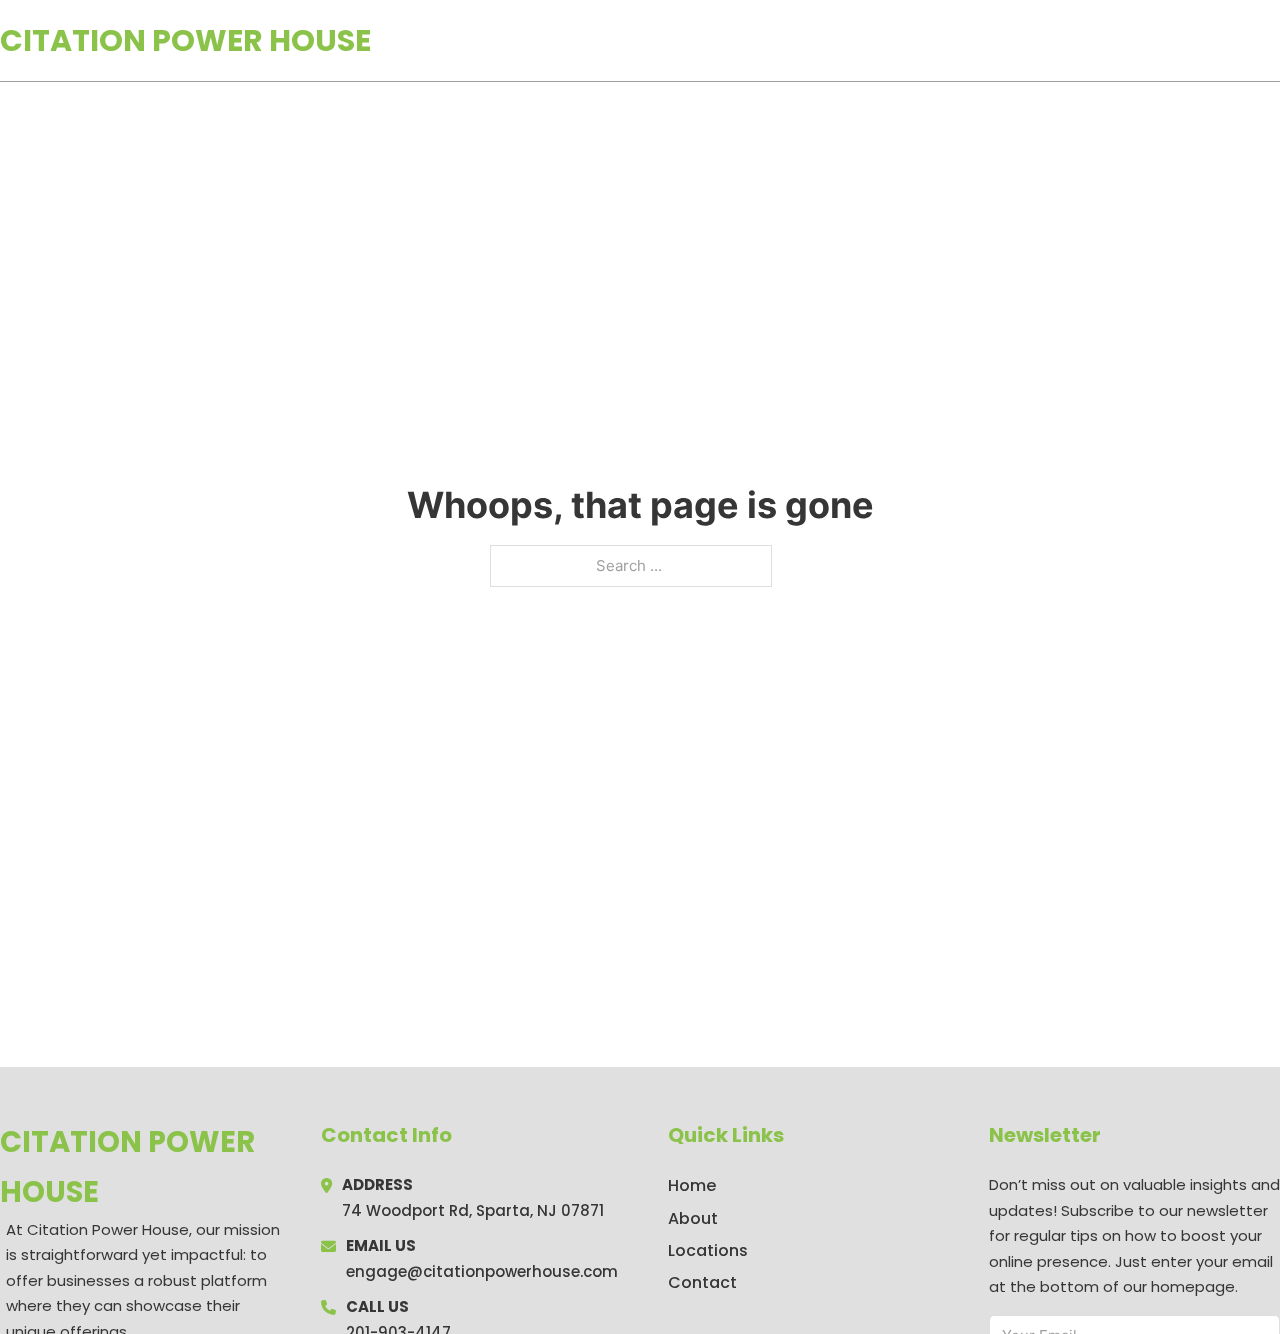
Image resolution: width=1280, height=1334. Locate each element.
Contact (702, 1282)
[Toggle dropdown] (1273, 40)
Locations (1138, 41)
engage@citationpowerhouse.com (482, 1271)
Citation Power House (185, 40)
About (693, 1218)
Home (1048, 41)
